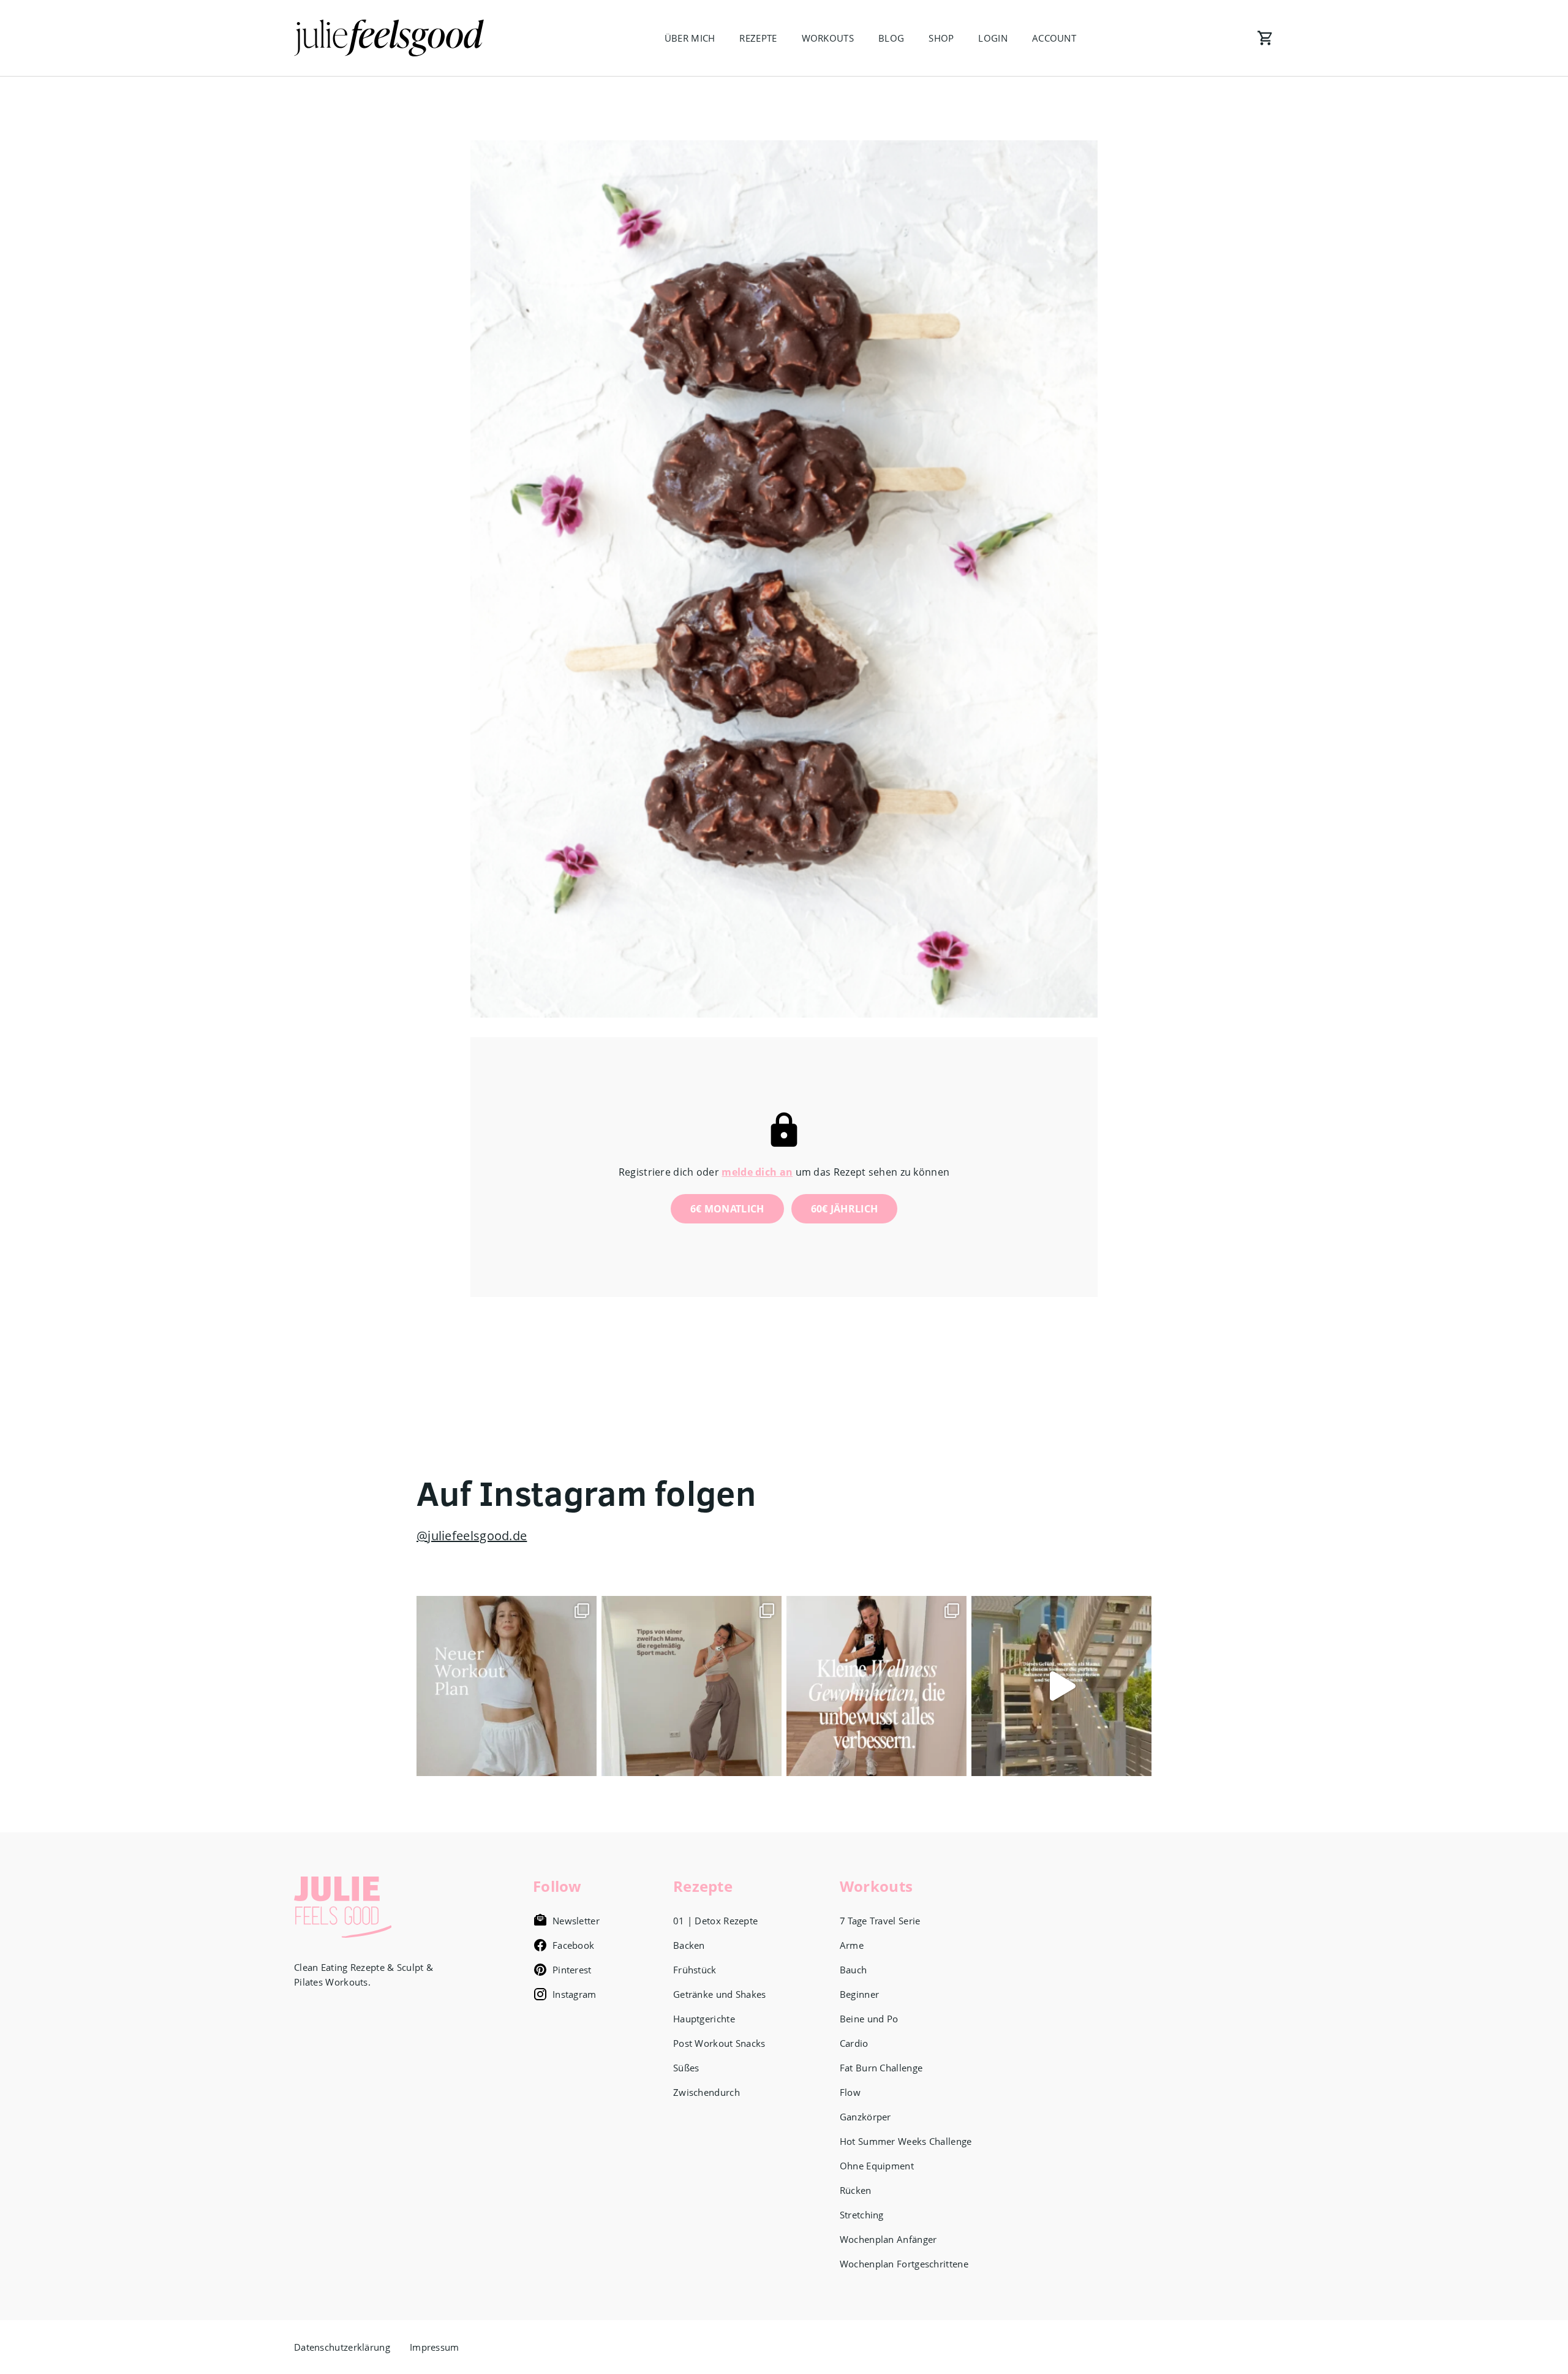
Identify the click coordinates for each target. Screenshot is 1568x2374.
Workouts (828, 38)
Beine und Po (869, 2019)
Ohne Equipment (877, 2166)
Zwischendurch (707, 2092)
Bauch (854, 1970)
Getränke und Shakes (720, 1994)
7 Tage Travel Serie (880, 1921)
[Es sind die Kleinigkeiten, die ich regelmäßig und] (876, 1686)
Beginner (859, 1994)
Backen (689, 1945)
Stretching (862, 2215)
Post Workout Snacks (719, 2043)
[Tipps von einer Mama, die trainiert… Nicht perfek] (692, 1686)
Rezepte (758, 38)
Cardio (854, 2043)
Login (993, 38)
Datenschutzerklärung (342, 2347)
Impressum (435, 2347)
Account (1054, 38)
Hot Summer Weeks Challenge (906, 2141)
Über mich (690, 38)
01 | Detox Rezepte (715, 1921)
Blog (891, 38)
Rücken (856, 2190)
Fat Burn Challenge (881, 2068)
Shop (941, 38)
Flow (850, 2092)
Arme (852, 1945)
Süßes (686, 2068)
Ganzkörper (865, 2117)
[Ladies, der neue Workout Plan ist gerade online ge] (507, 1686)
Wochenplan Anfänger (888, 2239)
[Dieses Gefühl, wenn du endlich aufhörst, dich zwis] (1061, 1686)
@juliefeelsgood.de (472, 1536)
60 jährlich (845, 1209)
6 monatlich (727, 1209)
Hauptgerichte (704, 2019)
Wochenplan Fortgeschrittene (904, 2264)
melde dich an (757, 1172)
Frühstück (695, 1970)
